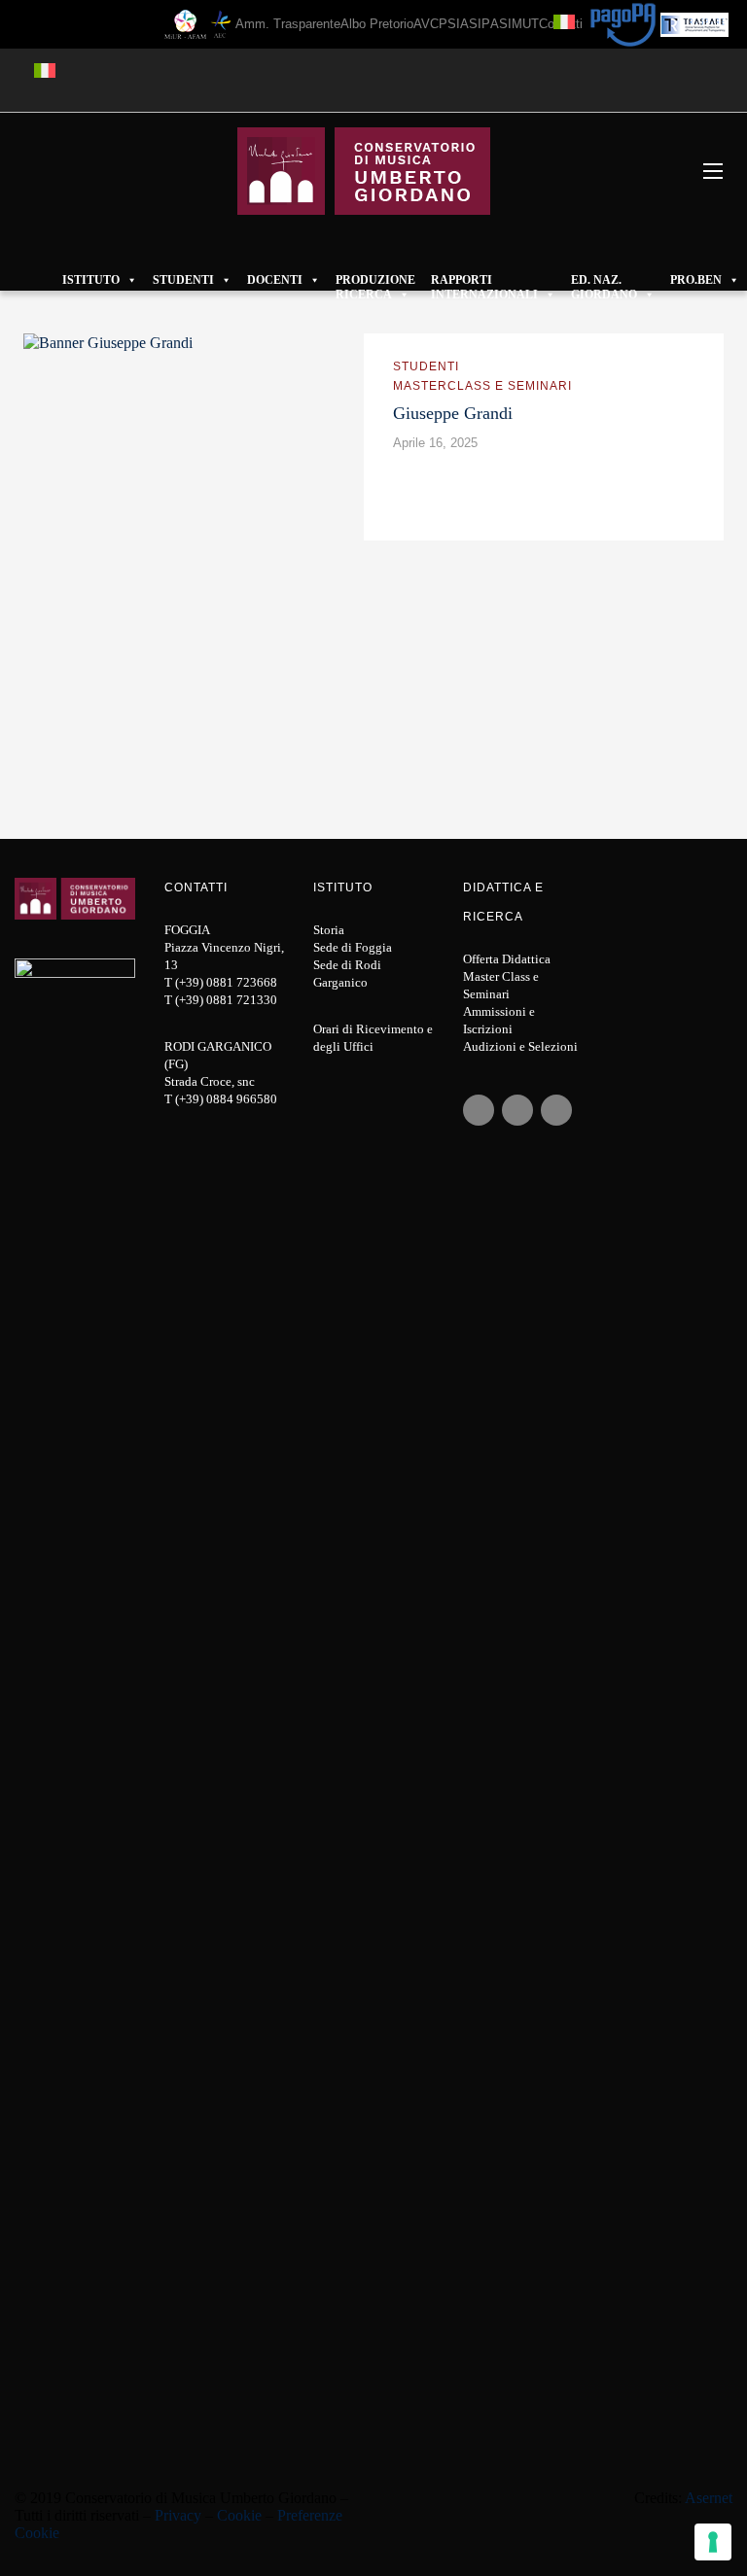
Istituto (91, 280)
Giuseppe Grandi (453, 413)
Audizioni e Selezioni (520, 1046)
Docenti (275, 280)
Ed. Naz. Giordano (604, 280)
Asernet (709, 2498)
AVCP (430, 24)
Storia (329, 930)
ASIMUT (515, 24)
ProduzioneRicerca (375, 280)
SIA (458, 24)
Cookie (239, 2515)
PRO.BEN (696, 280)
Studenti (183, 280)
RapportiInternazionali (484, 280)
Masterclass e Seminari (482, 386)
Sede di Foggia (353, 947)
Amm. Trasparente (288, 24)
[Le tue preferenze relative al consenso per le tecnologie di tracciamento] (713, 2542)
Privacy (178, 2515)
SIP (480, 24)
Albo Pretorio (377, 24)
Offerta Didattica (507, 959)
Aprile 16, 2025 (435, 443)
